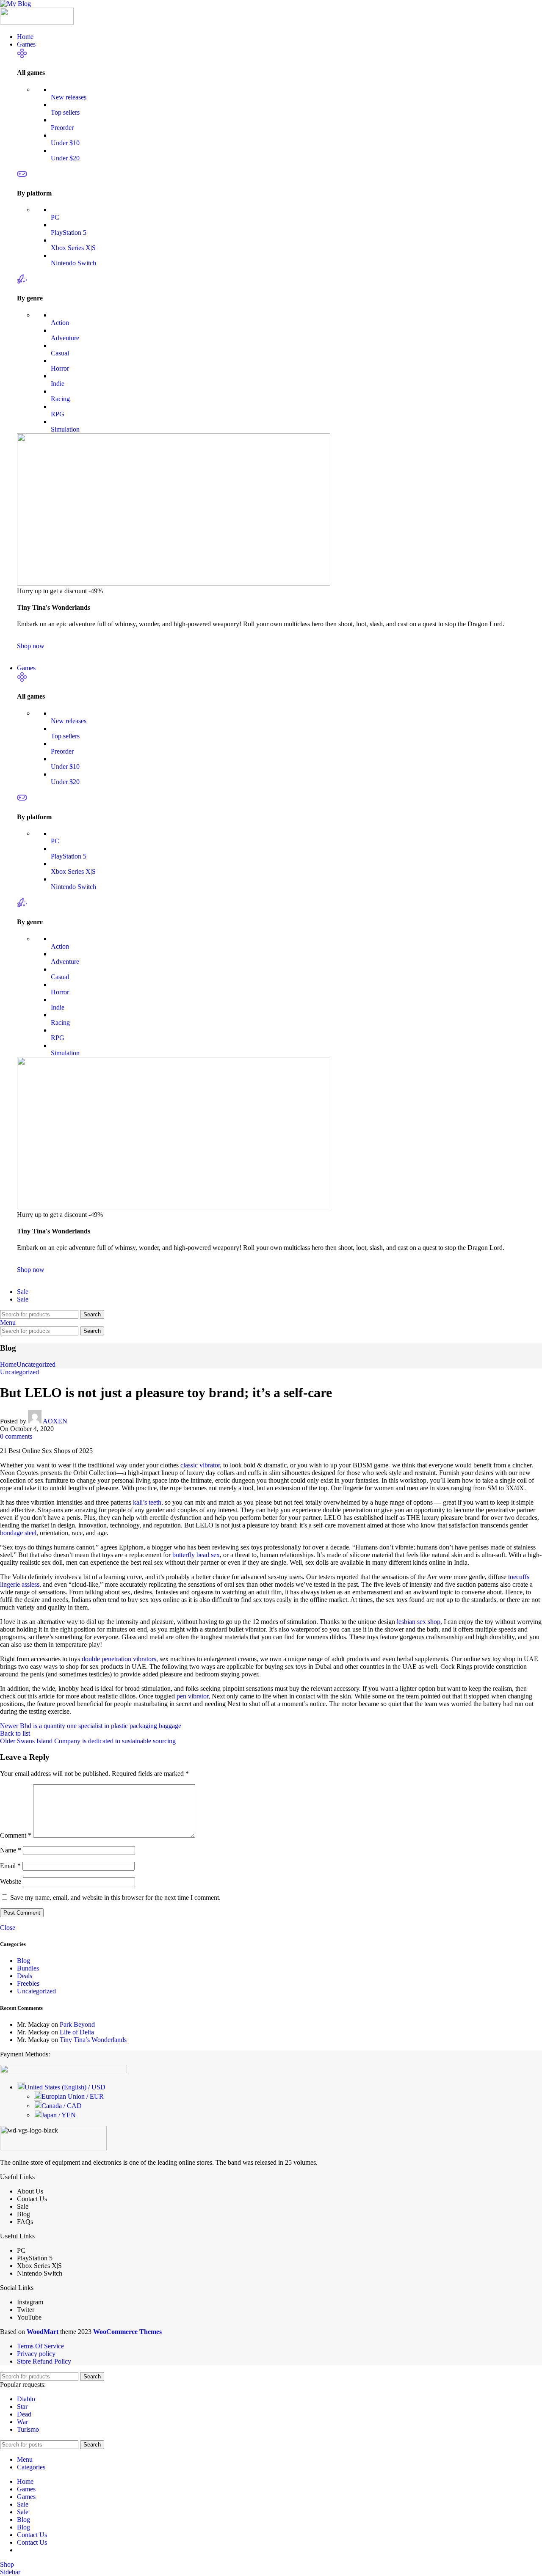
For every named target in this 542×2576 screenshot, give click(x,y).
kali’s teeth (147, 1502)
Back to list (15, 1733)
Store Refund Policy (44, 2361)
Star (22, 2407)
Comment (16, 1835)
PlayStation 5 (69, 233)
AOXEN (55, 1421)
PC (55, 217)
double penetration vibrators (119, 1659)
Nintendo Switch (73, 263)
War (22, 2422)
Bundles (28, 1968)
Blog (24, 1961)
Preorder (62, 128)
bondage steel (18, 1533)
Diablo (26, 2399)
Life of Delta (77, 2032)
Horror (60, 368)
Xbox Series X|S (73, 248)
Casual (60, 353)
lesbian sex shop (419, 1622)
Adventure (65, 338)
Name (11, 1850)
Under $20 (65, 158)
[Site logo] (15, 4)
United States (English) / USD (65, 2087)
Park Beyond (77, 2024)
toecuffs (519, 1577)
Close (8, 1928)
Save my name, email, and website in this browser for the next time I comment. (115, 1898)
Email (10, 1866)
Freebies (28, 1983)
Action (60, 323)
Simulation (65, 429)
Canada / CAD (62, 2106)
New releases (69, 97)
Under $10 (65, 143)
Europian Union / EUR (73, 2096)
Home (8, 1364)
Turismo (28, 2429)
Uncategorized (36, 1364)
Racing (60, 399)
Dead (24, 2414)
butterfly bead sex (196, 1555)
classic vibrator (200, 1465)
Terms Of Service (40, 2346)
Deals (25, 1976)
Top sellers (65, 112)
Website (11, 1881)
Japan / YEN (59, 2115)
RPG (58, 414)
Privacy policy (36, 2354)
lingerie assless (20, 1584)
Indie (58, 384)
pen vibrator (192, 1696)
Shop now (31, 646)
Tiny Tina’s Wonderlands (93, 2040)
